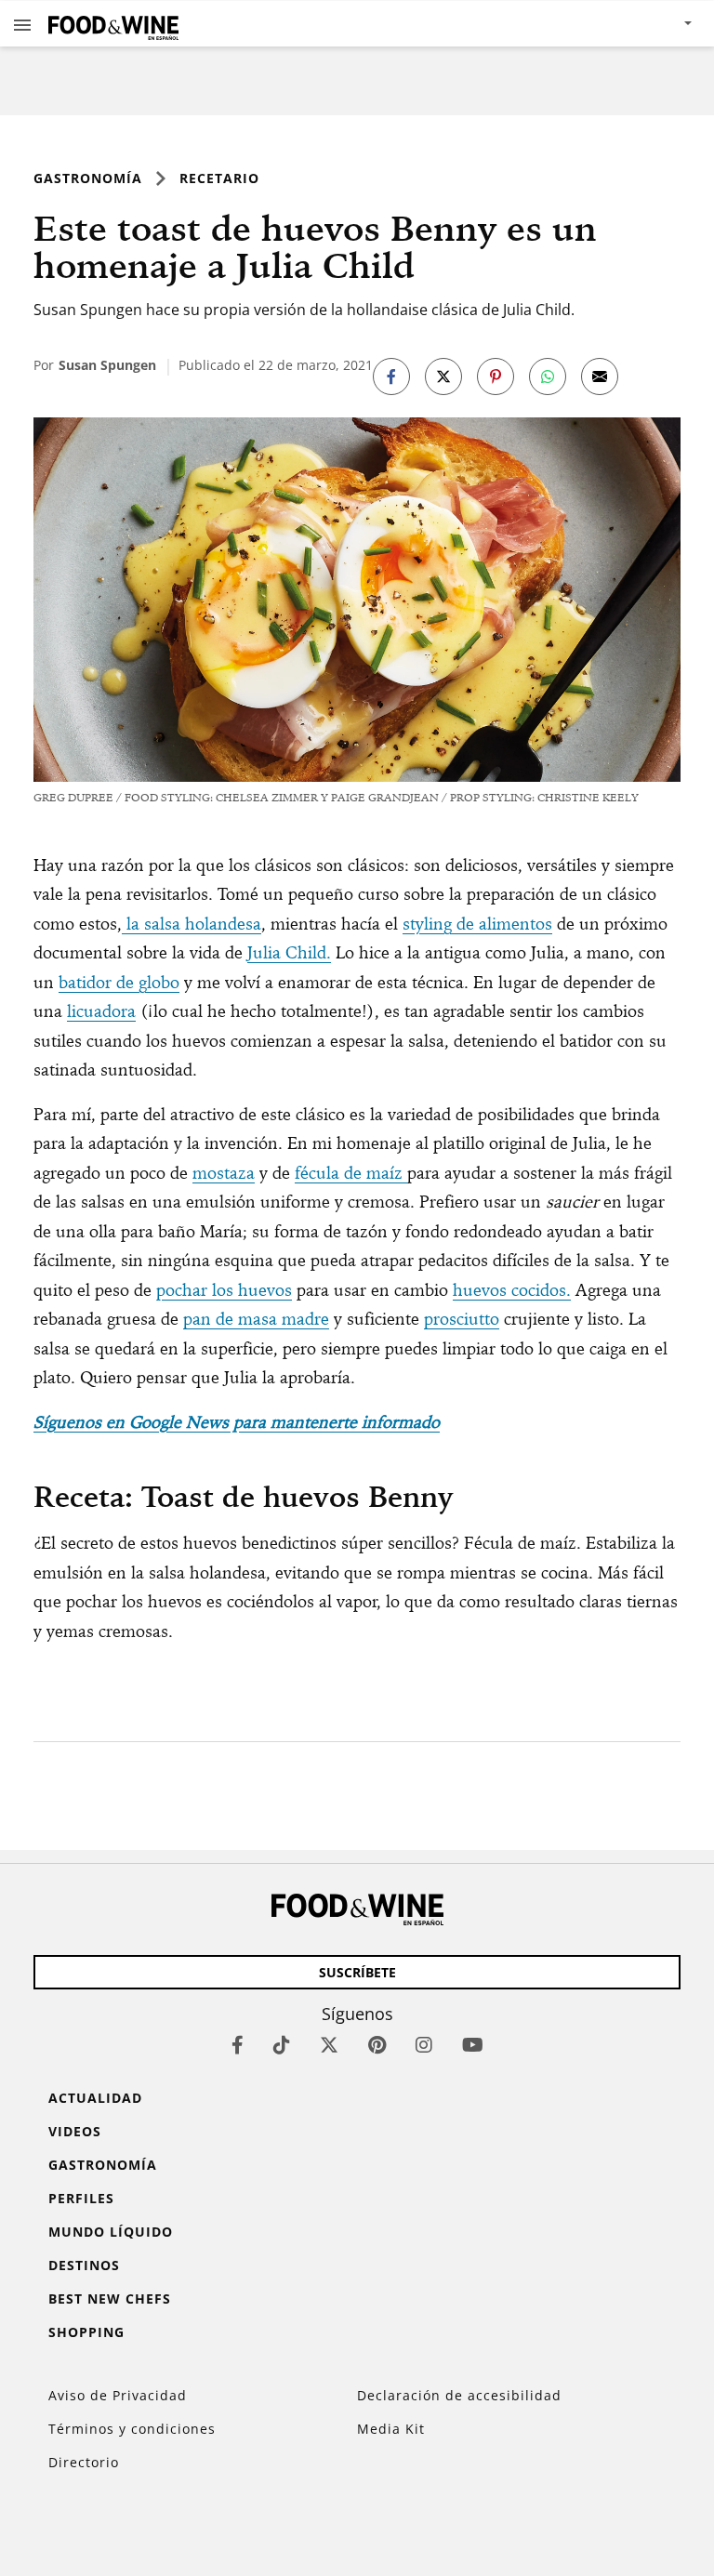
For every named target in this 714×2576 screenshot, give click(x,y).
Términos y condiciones (132, 2429)
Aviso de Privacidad (118, 2395)
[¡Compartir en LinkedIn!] (548, 376)
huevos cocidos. (512, 1290)
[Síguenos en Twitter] (329, 2045)
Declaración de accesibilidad (459, 2395)
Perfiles (81, 2198)
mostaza (224, 1173)
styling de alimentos (477, 924)
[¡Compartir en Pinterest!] (496, 376)
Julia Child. (289, 952)
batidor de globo (119, 982)
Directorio (84, 2462)
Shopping (86, 2332)
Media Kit (391, 2429)
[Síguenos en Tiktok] (282, 2045)
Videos (75, 2131)
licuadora (101, 1011)
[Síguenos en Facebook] (238, 2045)
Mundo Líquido (111, 2232)
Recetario (219, 178)
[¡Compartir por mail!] (600, 376)
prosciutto (462, 1319)
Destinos (84, 2265)
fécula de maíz (351, 1173)
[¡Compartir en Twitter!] (443, 376)
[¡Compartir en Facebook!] (391, 376)
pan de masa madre (256, 1319)
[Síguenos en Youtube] (473, 2045)
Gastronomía (88, 178)
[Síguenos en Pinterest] (377, 2045)
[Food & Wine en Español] (113, 24)
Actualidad (95, 2098)
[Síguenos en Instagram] (424, 2045)
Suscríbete (357, 1972)
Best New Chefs (110, 2299)
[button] (22, 24)
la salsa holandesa (192, 924)
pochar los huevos (224, 1290)
